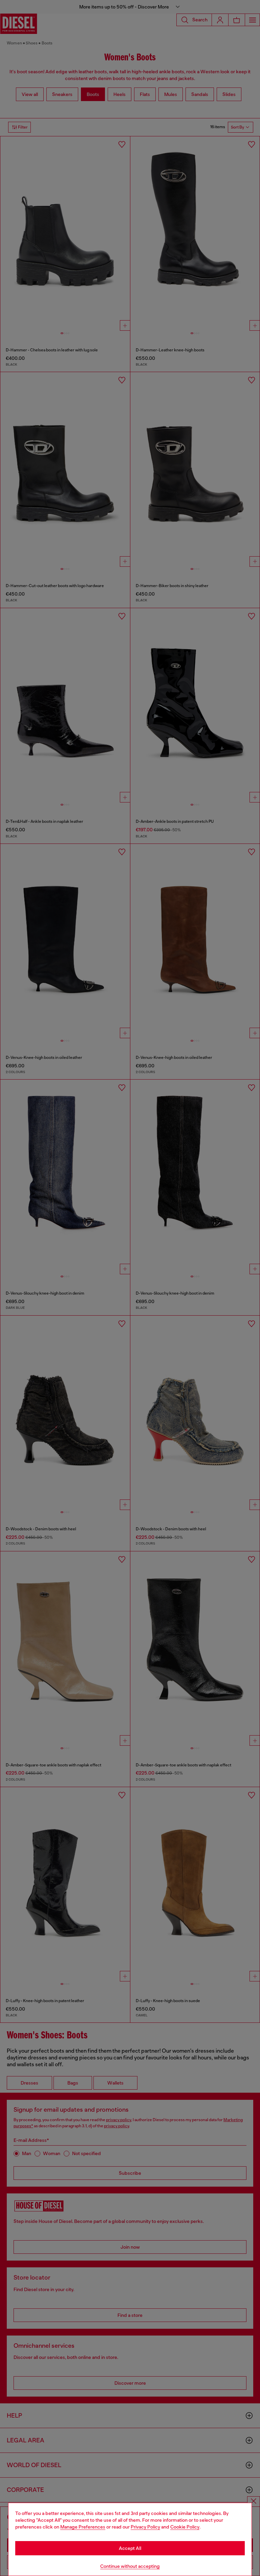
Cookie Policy (185, 2527)
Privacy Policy (145, 2527)
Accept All (130, 2548)
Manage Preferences (83, 2527)
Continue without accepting (130, 2566)
